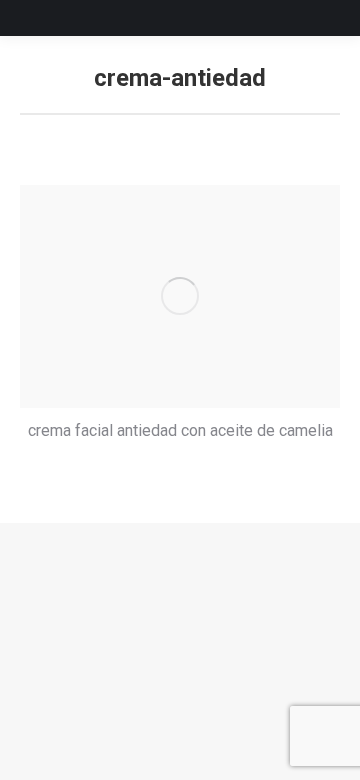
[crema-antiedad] (180, 296)
